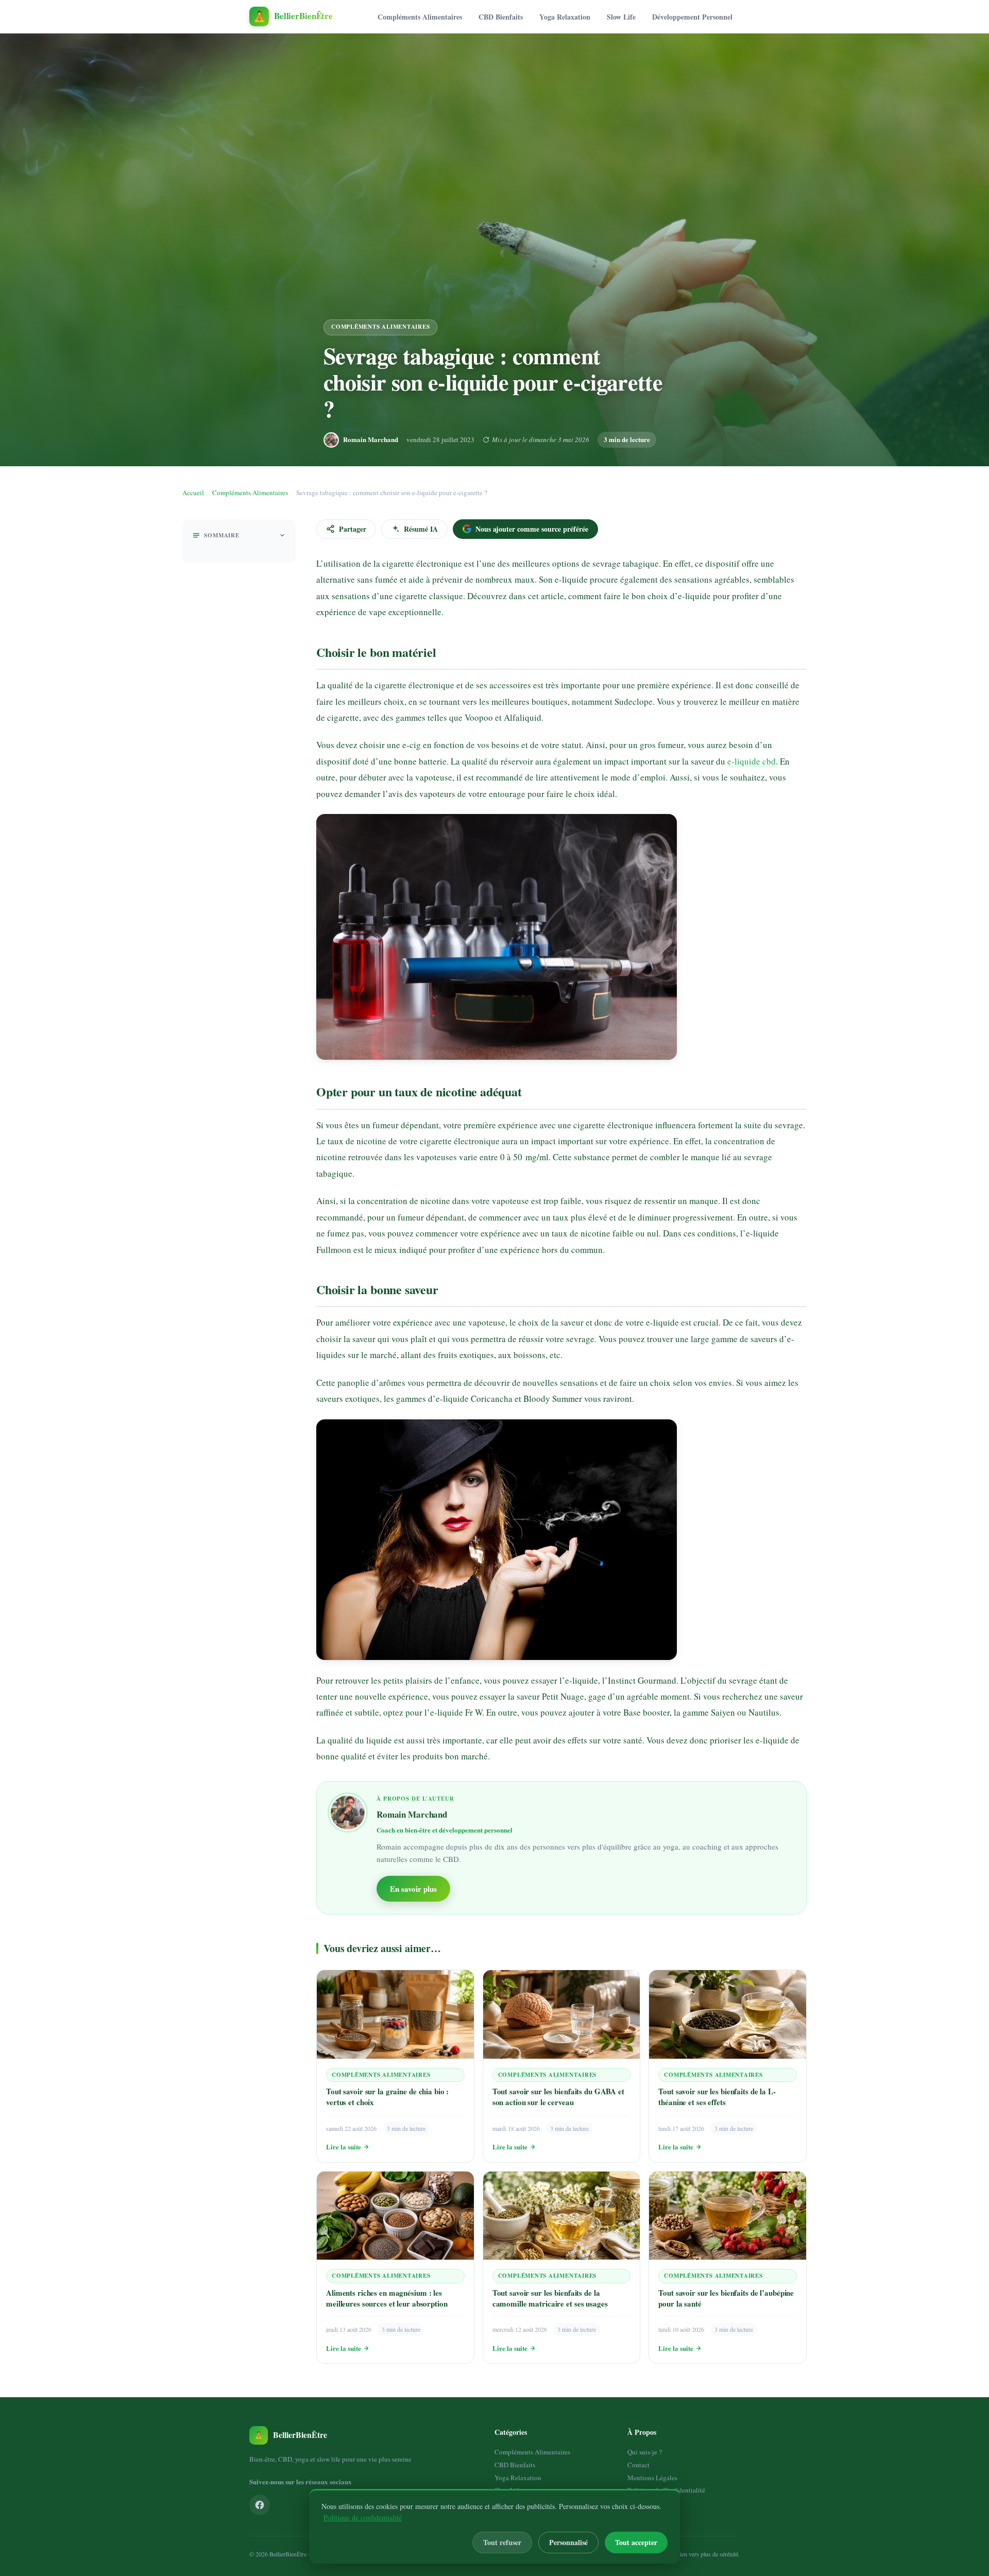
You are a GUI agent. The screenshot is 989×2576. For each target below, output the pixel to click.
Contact (638, 2465)
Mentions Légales (652, 2478)
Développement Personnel (692, 17)
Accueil (193, 493)
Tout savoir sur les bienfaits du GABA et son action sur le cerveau (558, 2097)
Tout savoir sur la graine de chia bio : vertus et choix (387, 2097)
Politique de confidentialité (363, 2518)
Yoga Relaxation (565, 17)
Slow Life (621, 17)
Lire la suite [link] (344, 2147)
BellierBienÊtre (288, 2554)
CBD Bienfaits (501, 17)
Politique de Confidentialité (666, 2490)
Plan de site (643, 2503)
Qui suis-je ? (645, 2452)
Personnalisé (568, 2542)
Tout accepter (636, 2542)
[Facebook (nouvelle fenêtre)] (260, 2505)
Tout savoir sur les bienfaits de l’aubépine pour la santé (726, 2298)
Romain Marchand (371, 439)
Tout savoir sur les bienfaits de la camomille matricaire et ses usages (550, 2298)
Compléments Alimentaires (420, 17)
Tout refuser (502, 2542)
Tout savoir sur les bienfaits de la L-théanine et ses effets (717, 2097)
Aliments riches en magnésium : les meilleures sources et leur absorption (387, 2298)
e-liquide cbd (752, 761)
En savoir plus (413, 1889)
